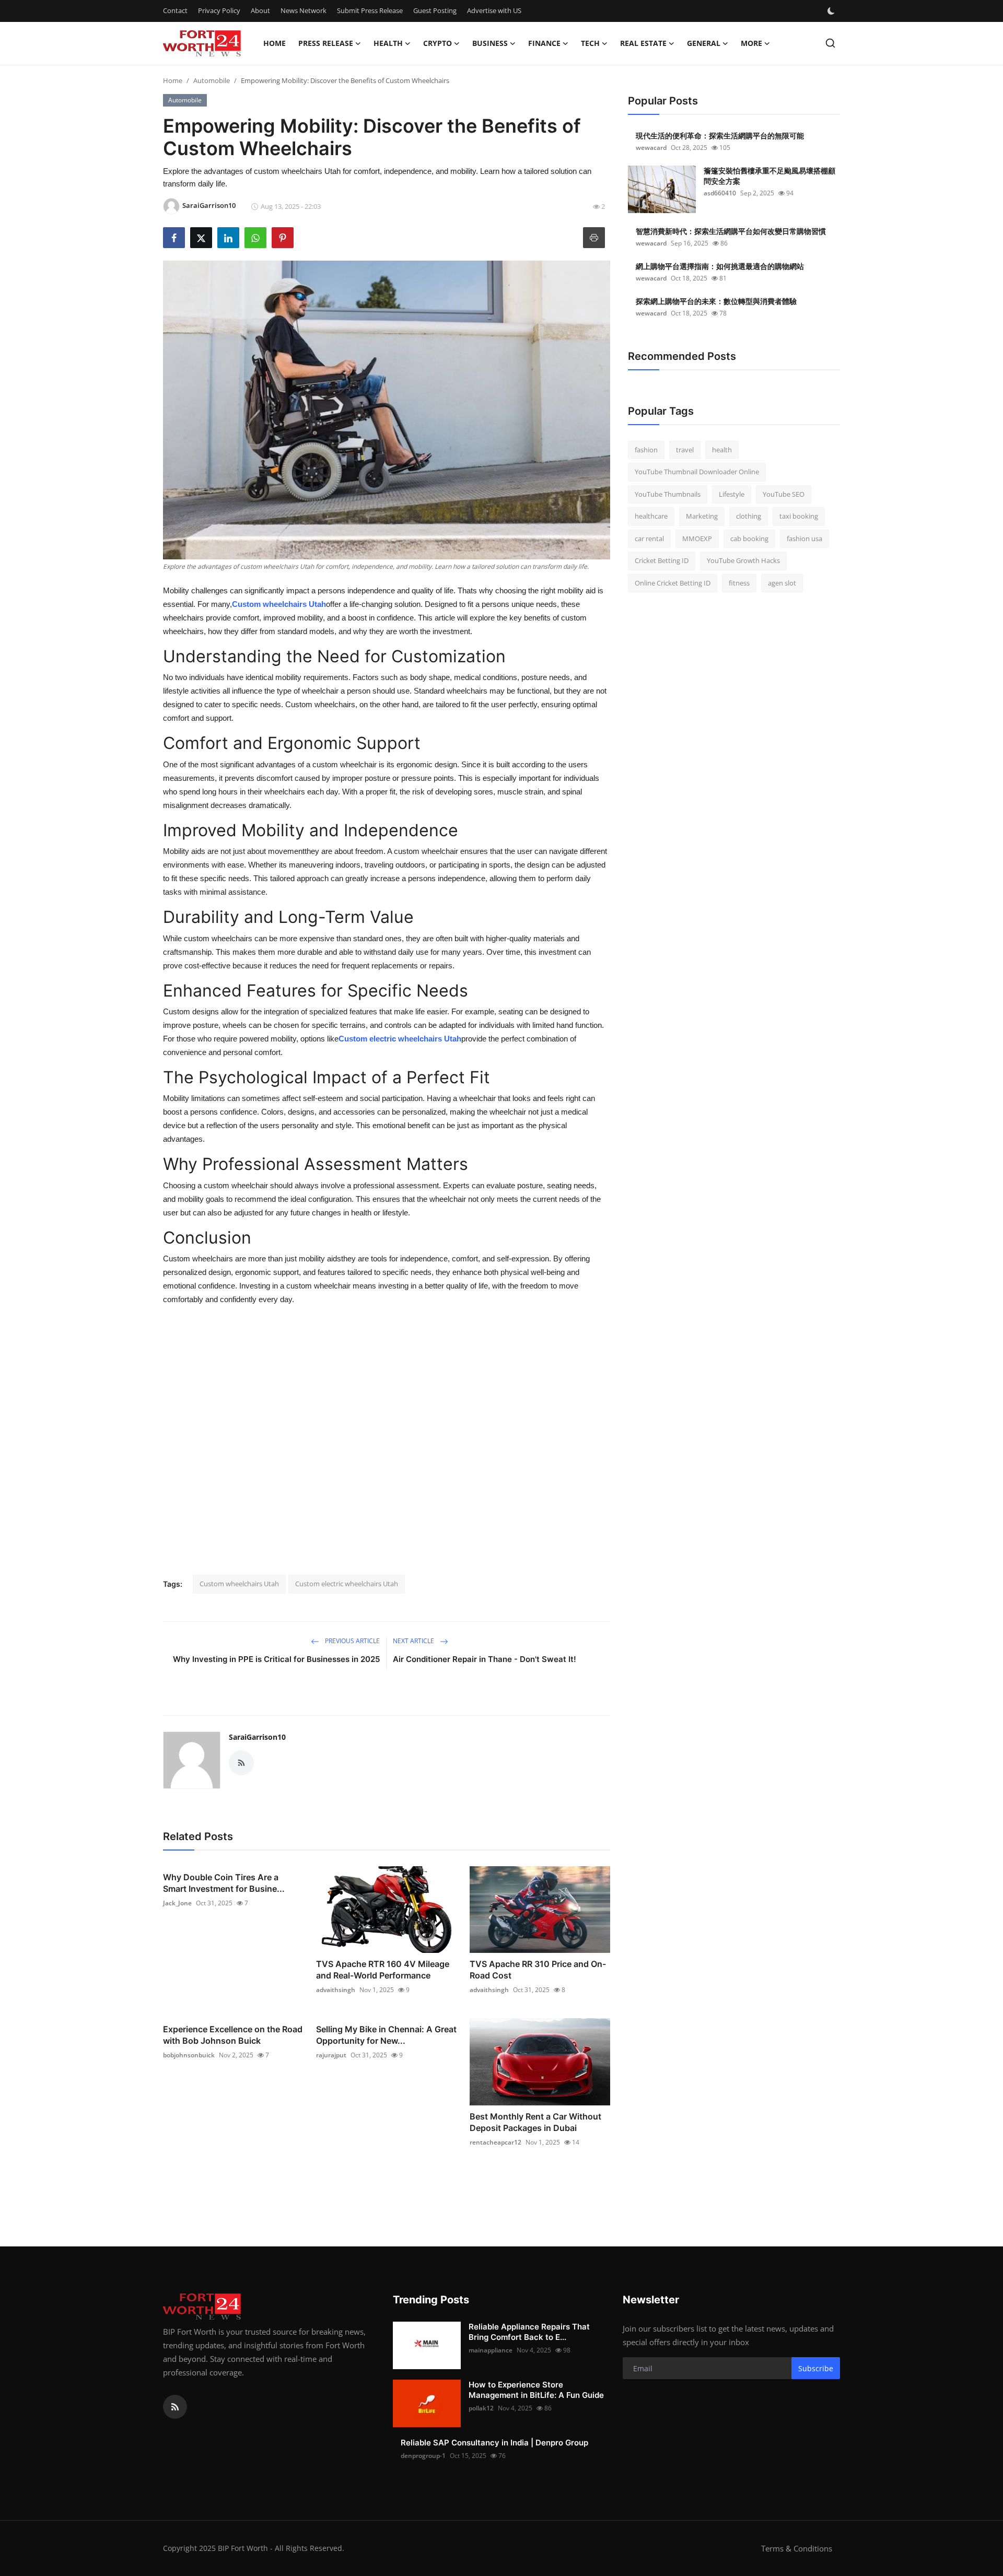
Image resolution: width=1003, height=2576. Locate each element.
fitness (739, 583)
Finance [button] (544, 43)
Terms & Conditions (797, 2548)
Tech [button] (590, 43)
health (722, 450)
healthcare (651, 517)
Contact (175, 10)
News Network (304, 10)
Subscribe (816, 2368)
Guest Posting (435, 10)
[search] (830, 43)
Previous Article (352, 1641)
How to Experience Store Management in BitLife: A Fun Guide (536, 2390)
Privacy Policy (219, 10)
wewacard (651, 148)
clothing (749, 517)
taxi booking (799, 517)
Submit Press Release (370, 10)
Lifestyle (732, 494)
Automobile (212, 80)
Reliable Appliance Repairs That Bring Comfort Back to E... (529, 2332)
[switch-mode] (832, 11)
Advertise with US (494, 10)
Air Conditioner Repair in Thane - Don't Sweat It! (485, 1659)
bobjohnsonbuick (189, 2055)
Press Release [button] (326, 43)
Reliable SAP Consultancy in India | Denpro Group (494, 2443)
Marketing (702, 517)
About (260, 10)
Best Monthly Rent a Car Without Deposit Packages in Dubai (535, 2122)
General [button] (704, 43)
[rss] (175, 2407)
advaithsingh (336, 1990)
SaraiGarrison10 (257, 1737)
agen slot (782, 583)
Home (275, 43)
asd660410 (720, 193)
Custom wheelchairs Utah (279, 604)
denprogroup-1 (423, 2456)
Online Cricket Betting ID (673, 583)
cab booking (749, 538)
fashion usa (804, 538)
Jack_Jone (177, 1903)
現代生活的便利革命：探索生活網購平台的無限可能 (720, 136)
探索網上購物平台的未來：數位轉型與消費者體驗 (716, 301)
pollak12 (481, 2408)
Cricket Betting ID (662, 561)
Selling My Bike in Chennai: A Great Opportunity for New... (386, 2035)
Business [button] (490, 43)
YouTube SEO (784, 494)
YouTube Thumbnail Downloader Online (697, 472)
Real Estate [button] (643, 43)
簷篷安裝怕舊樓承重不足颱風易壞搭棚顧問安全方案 (769, 176)
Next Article (414, 1641)
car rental (649, 538)
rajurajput (331, 2055)
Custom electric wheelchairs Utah (400, 1039)
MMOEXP (697, 538)
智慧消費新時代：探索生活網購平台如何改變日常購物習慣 (731, 231)
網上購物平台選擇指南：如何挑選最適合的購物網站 (720, 266)
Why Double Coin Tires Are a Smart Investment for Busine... (224, 1883)
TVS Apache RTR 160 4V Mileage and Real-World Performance (383, 1970)
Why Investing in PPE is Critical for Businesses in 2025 (276, 1659)
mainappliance (491, 2350)
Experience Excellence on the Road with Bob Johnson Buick (233, 2035)
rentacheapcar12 (495, 2142)
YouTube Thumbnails (668, 494)
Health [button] (388, 43)
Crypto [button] (438, 43)
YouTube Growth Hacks (743, 561)
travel (685, 450)
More (751, 43)
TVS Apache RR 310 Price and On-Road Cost (538, 1970)
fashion (646, 450)
